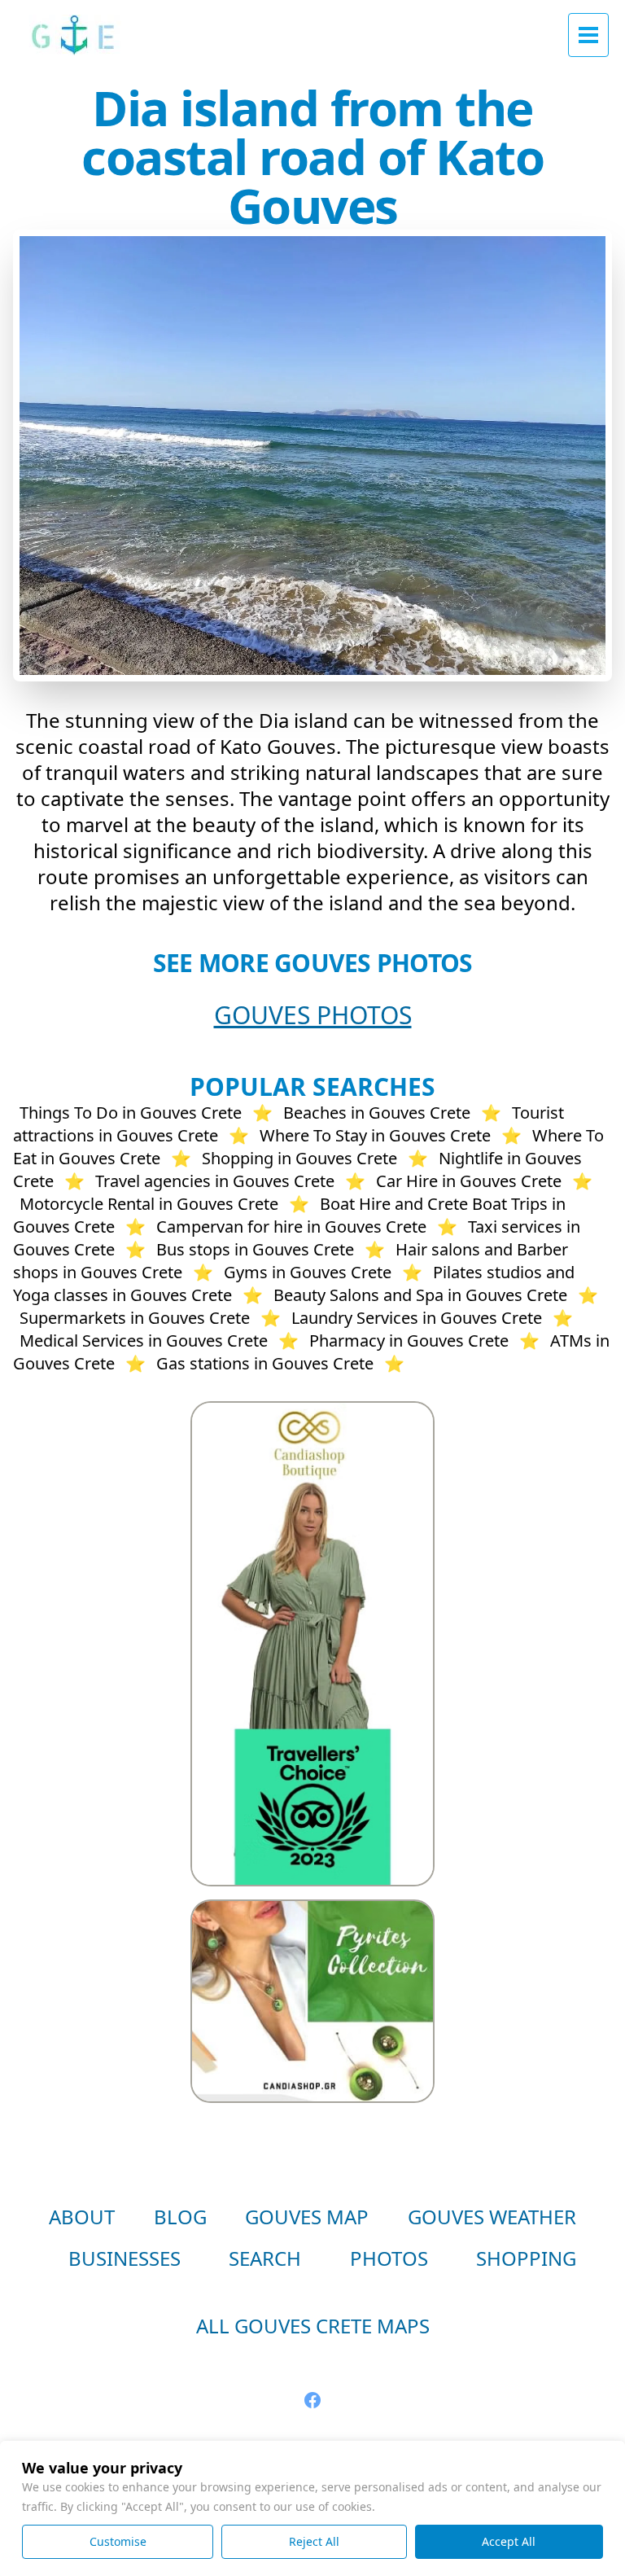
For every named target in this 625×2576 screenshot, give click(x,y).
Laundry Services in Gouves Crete (417, 1318)
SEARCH (265, 2258)
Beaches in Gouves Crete (377, 1113)
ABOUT (82, 2217)
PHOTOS (389, 2258)
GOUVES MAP (307, 2217)
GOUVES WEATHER (492, 2217)
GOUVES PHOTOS (313, 1015)
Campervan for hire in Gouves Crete (291, 1227)
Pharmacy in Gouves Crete (409, 1341)
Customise (118, 2541)
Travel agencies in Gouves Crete (215, 1181)
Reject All (314, 2541)
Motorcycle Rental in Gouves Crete (149, 1204)
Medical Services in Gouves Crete (144, 1341)
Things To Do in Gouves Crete (131, 1113)
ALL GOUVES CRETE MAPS (313, 2326)
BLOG (180, 2217)
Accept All (509, 2541)
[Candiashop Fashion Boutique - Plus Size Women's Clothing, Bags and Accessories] (312, 1644)
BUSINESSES (125, 2258)
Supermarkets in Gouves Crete (135, 1318)
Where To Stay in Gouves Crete (375, 1135)
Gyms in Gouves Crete (308, 1272)
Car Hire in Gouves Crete (469, 1181)
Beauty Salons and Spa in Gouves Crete (420, 1295)
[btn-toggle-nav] (588, 35)
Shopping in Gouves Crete (299, 1158)
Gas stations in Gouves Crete (265, 1363)
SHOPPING (526, 2258)
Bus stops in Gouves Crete (255, 1249)
